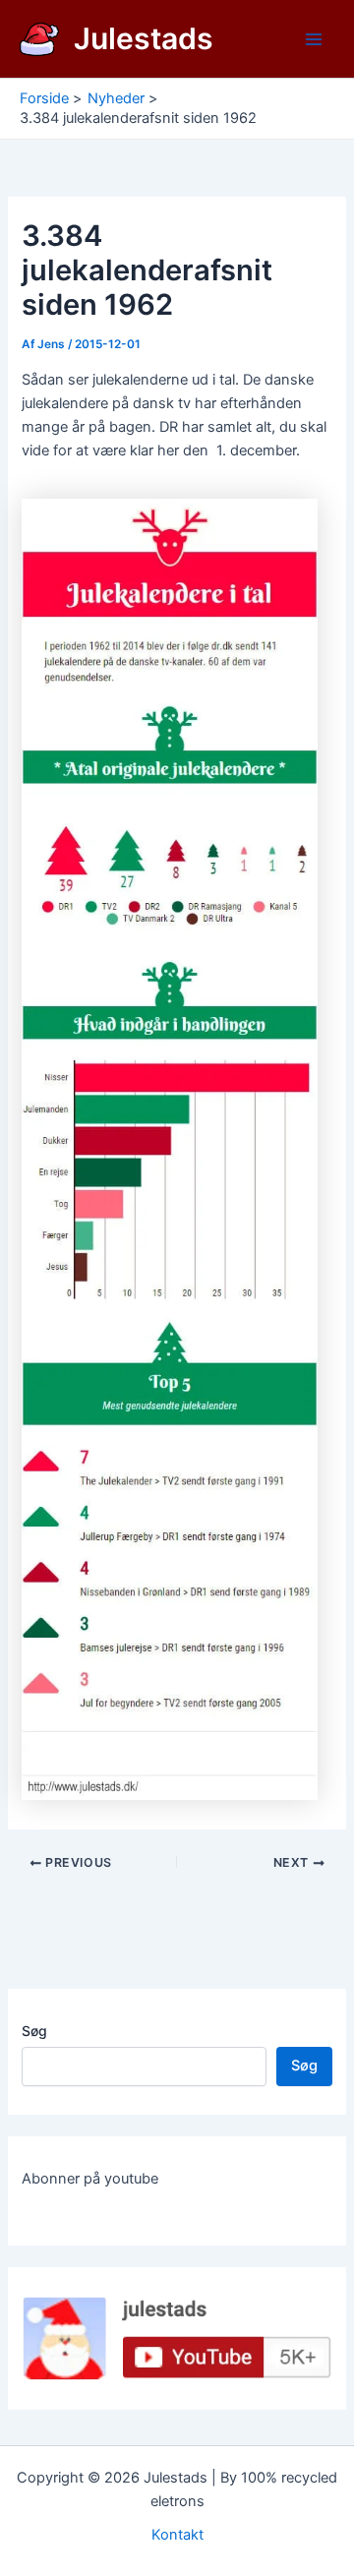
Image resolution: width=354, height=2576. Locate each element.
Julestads (144, 38)
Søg (34, 2031)
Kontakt (177, 2535)
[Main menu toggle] (314, 39)
